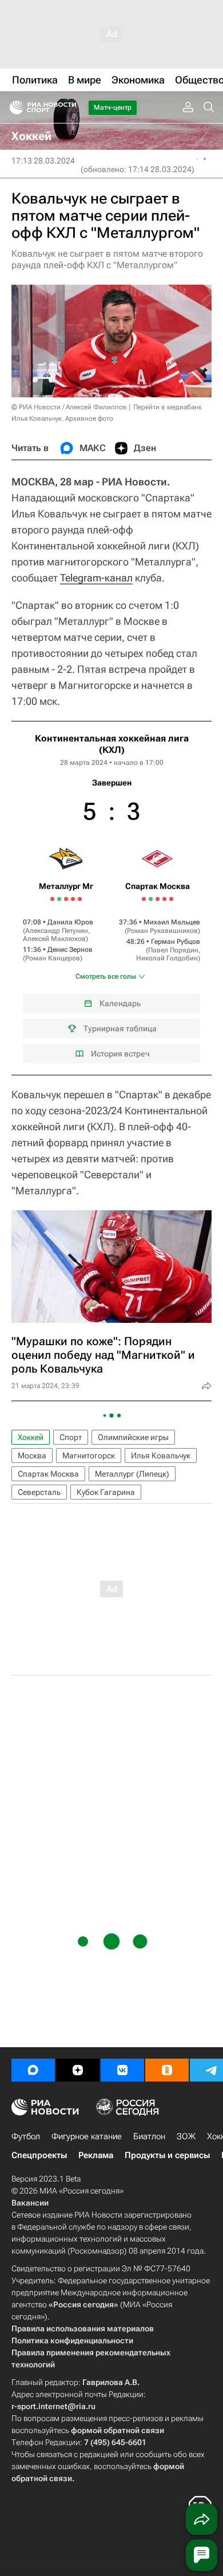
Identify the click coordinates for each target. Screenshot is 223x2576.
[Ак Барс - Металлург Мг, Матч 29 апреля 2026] (66, 899)
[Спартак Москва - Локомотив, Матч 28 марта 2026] (158, 899)
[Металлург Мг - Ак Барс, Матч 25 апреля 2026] (52, 899)
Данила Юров (70, 922)
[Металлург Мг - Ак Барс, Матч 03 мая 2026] (80, 899)
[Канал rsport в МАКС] (33, 2070)
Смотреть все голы (106, 976)
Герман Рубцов (176, 942)
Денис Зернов (70, 950)
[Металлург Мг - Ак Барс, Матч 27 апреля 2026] (59, 899)
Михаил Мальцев (172, 922)
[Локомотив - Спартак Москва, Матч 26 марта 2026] (151, 899)
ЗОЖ (186, 2136)
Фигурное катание (87, 2136)
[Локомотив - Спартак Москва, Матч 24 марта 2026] (144, 899)
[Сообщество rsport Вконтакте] (122, 2070)
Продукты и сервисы (167, 2155)
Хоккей (31, 1437)
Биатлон (149, 2136)
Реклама (96, 2155)
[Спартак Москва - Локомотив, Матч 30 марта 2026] (164, 899)
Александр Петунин (57, 931)
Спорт (71, 1437)
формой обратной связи (118, 2430)
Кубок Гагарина (106, 1492)
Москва (32, 1456)
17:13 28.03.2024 (43, 161)
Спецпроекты (39, 2155)
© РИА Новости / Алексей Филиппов (69, 407)
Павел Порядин (173, 950)
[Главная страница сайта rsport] (69, 107)
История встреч (120, 1054)
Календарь (120, 1003)
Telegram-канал (96, 578)
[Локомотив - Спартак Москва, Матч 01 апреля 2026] (171, 899)
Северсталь (39, 1492)
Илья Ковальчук (161, 1456)
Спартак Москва (48, 1474)
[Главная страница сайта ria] (13, 107)
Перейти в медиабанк (168, 407)
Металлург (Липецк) (132, 1474)
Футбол (26, 2136)
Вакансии (30, 2203)
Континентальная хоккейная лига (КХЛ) (112, 744)
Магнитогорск (89, 1456)
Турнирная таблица (120, 1028)
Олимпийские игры (133, 1437)
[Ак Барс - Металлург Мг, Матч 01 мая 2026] (73, 899)
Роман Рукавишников (162, 931)
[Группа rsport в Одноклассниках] (167, 2070)
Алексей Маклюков (54, 939)
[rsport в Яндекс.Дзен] (78, 2070)
